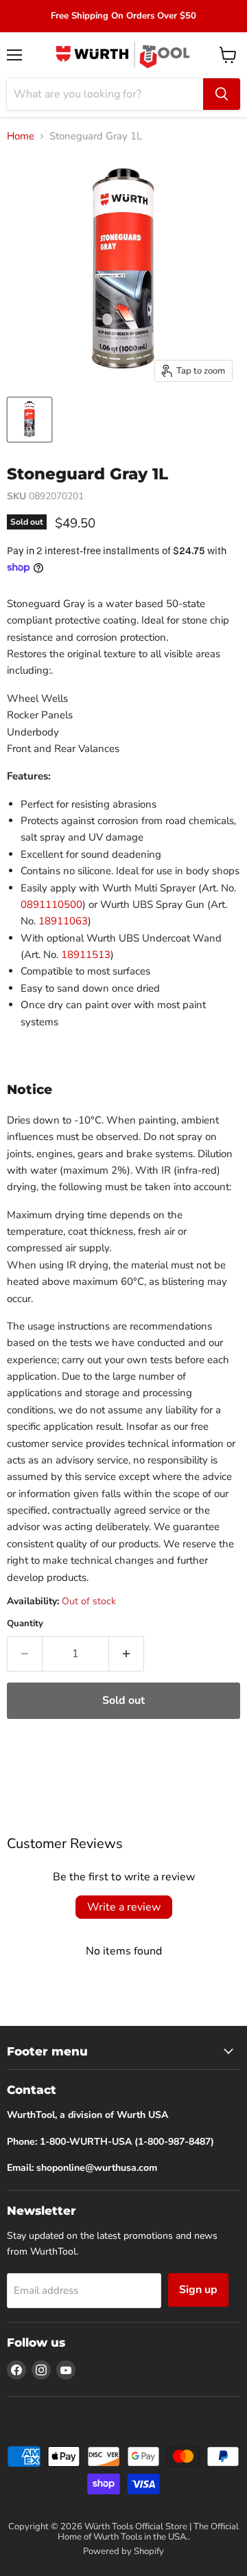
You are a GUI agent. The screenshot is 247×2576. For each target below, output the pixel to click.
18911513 (86, 955)
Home (21, 136)
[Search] (222, 94)
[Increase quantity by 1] (127, 1654)
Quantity (25, 1624)
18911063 (63, 921)
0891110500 (51, 904)
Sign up (198, 2290)
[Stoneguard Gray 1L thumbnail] (30, 420)
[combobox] (105, 94)
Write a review (124, 1907)
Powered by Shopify (123, 2551)
